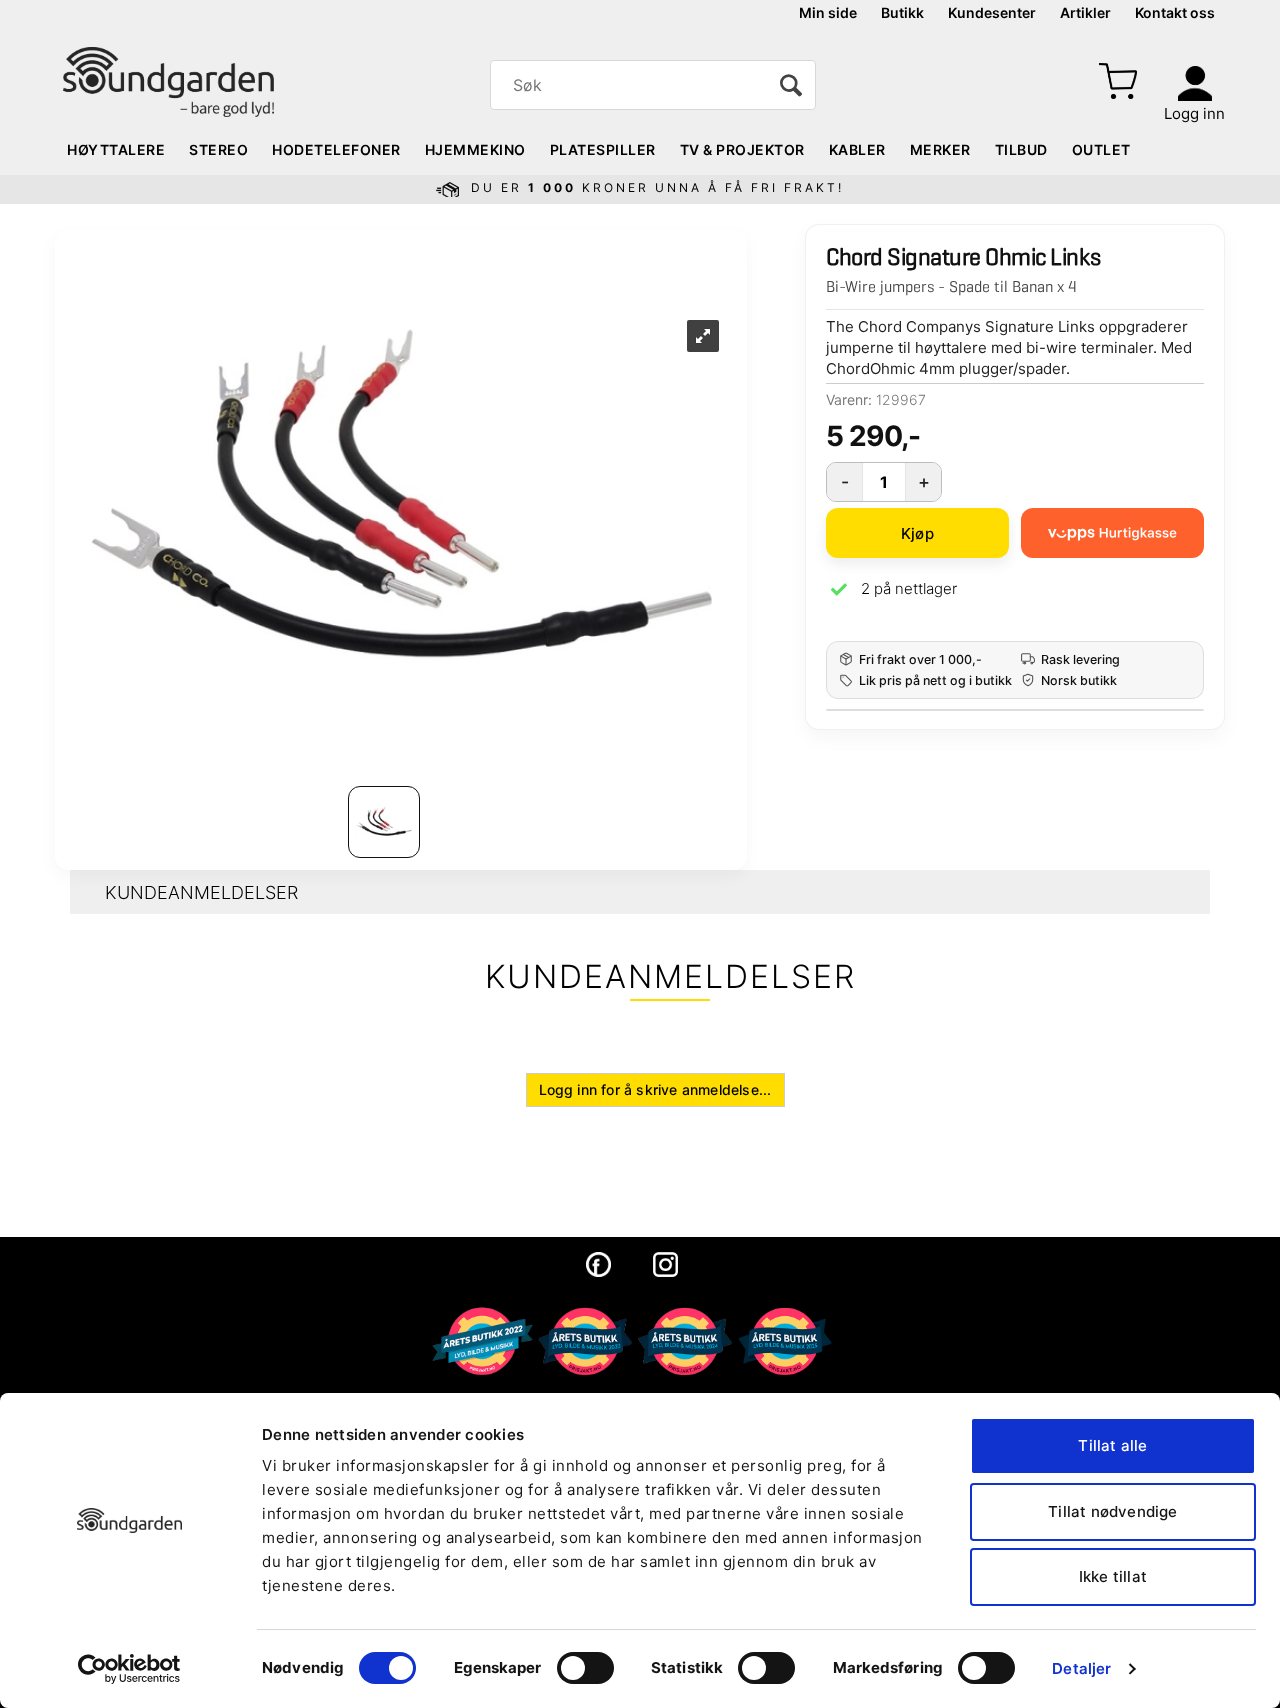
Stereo (218, 149)
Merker (940, 149)
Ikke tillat (1113, 1576)
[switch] (585, 1668)
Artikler (1085, 12)
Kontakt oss (1175, 12)
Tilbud (1021, 149)
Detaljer (1081, 1668)
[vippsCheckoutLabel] (1112, 533)
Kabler (857, 149)
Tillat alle (1112, 1445)
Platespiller (603, 149)
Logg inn (1194, 113)
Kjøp (917, 533)
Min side (828, 12)
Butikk (902, 12)
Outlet (1101, 149)
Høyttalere (116, 149)
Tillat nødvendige (1112, 1511)
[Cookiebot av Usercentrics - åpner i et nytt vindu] (129, 1669)
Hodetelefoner (336, 149)
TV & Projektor (742, 149)
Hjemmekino (475, 149)
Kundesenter (992, 12)
